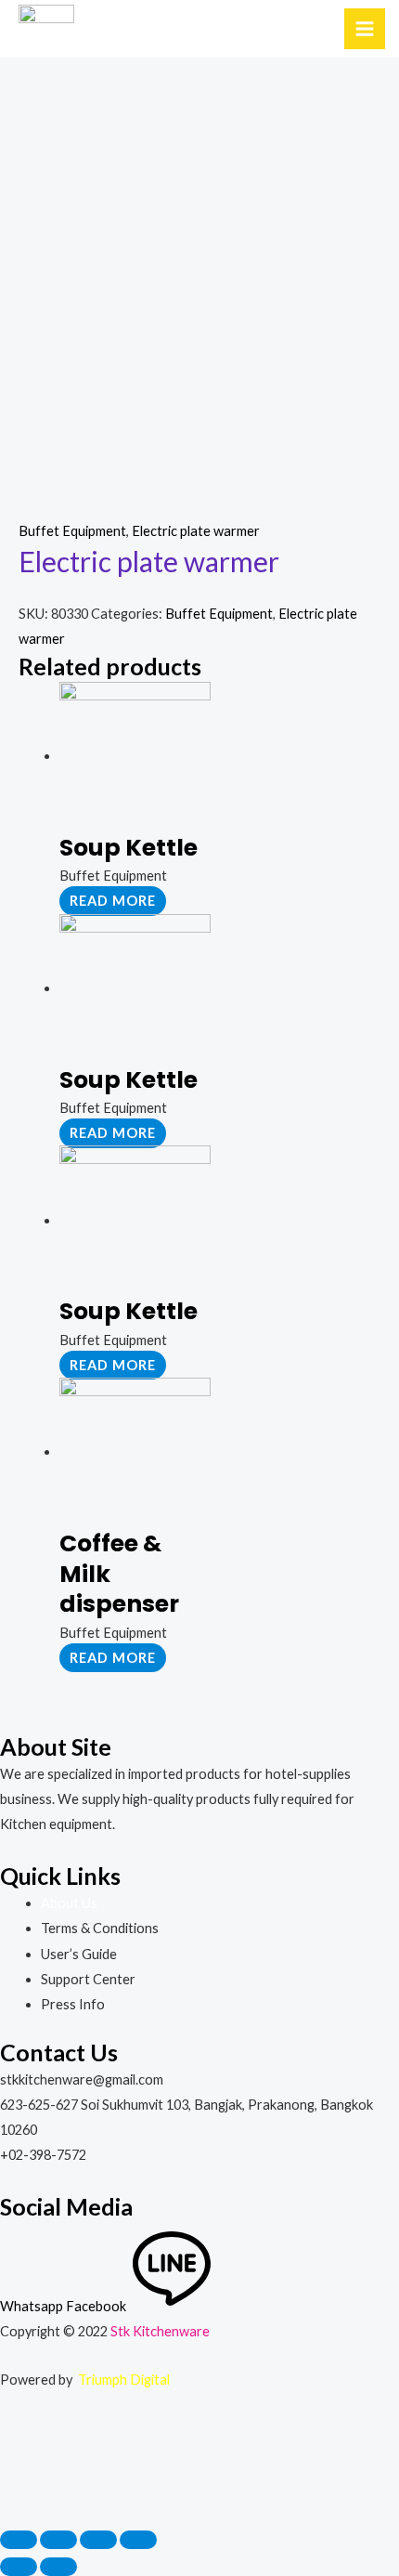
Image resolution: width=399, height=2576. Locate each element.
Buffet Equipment (72, 531)
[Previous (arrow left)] (19, 2567)
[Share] (58, 2540)
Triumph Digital (124, 2380)
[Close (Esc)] (19, 2540)
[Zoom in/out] (138, 2540)
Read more (113, 901)
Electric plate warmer (196, 531)
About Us (69, 1903)
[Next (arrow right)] (58, 2567)
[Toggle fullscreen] (98, 2540)
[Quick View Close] (45, 2469)
